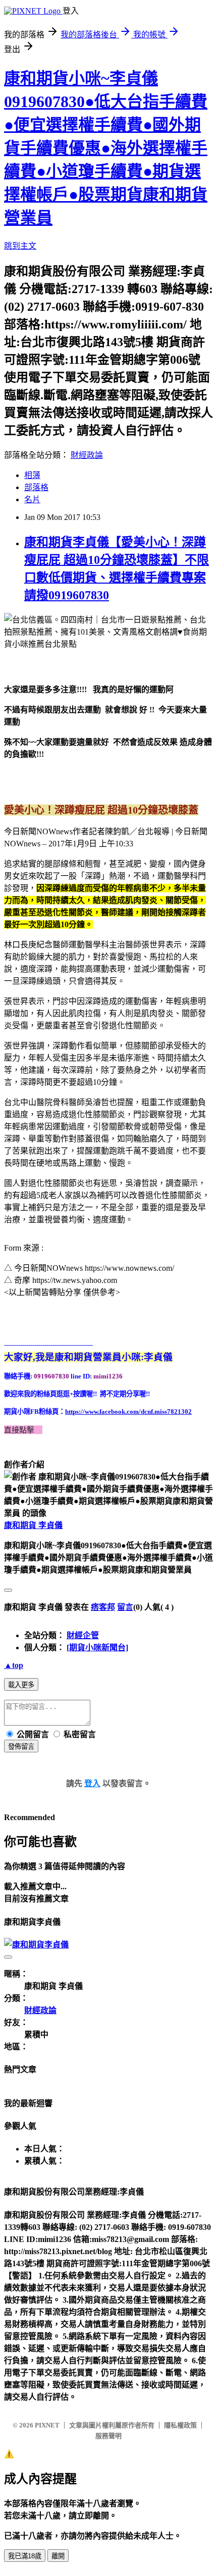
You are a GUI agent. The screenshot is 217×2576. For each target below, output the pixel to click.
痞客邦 (103, 1607)
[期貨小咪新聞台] (97, 1648)
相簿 (32, 475)
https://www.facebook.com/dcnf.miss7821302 (128, 1412)
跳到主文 (20, 246)
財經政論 (87, 455)
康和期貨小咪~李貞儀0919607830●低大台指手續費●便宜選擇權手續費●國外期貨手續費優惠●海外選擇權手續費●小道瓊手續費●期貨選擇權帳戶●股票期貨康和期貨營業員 (106, 148)
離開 (58, 2556)
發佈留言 (21, 1747)
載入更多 (21, 1685)
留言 (125, 1607)
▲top (14, 1665)
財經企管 (83, 1635)
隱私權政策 (180, 2425)
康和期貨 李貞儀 (33, 1525)
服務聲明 (108, 2436)
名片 (32, 499)
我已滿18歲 (25, 2556)
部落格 (36, 487)
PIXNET (47, 2425)
